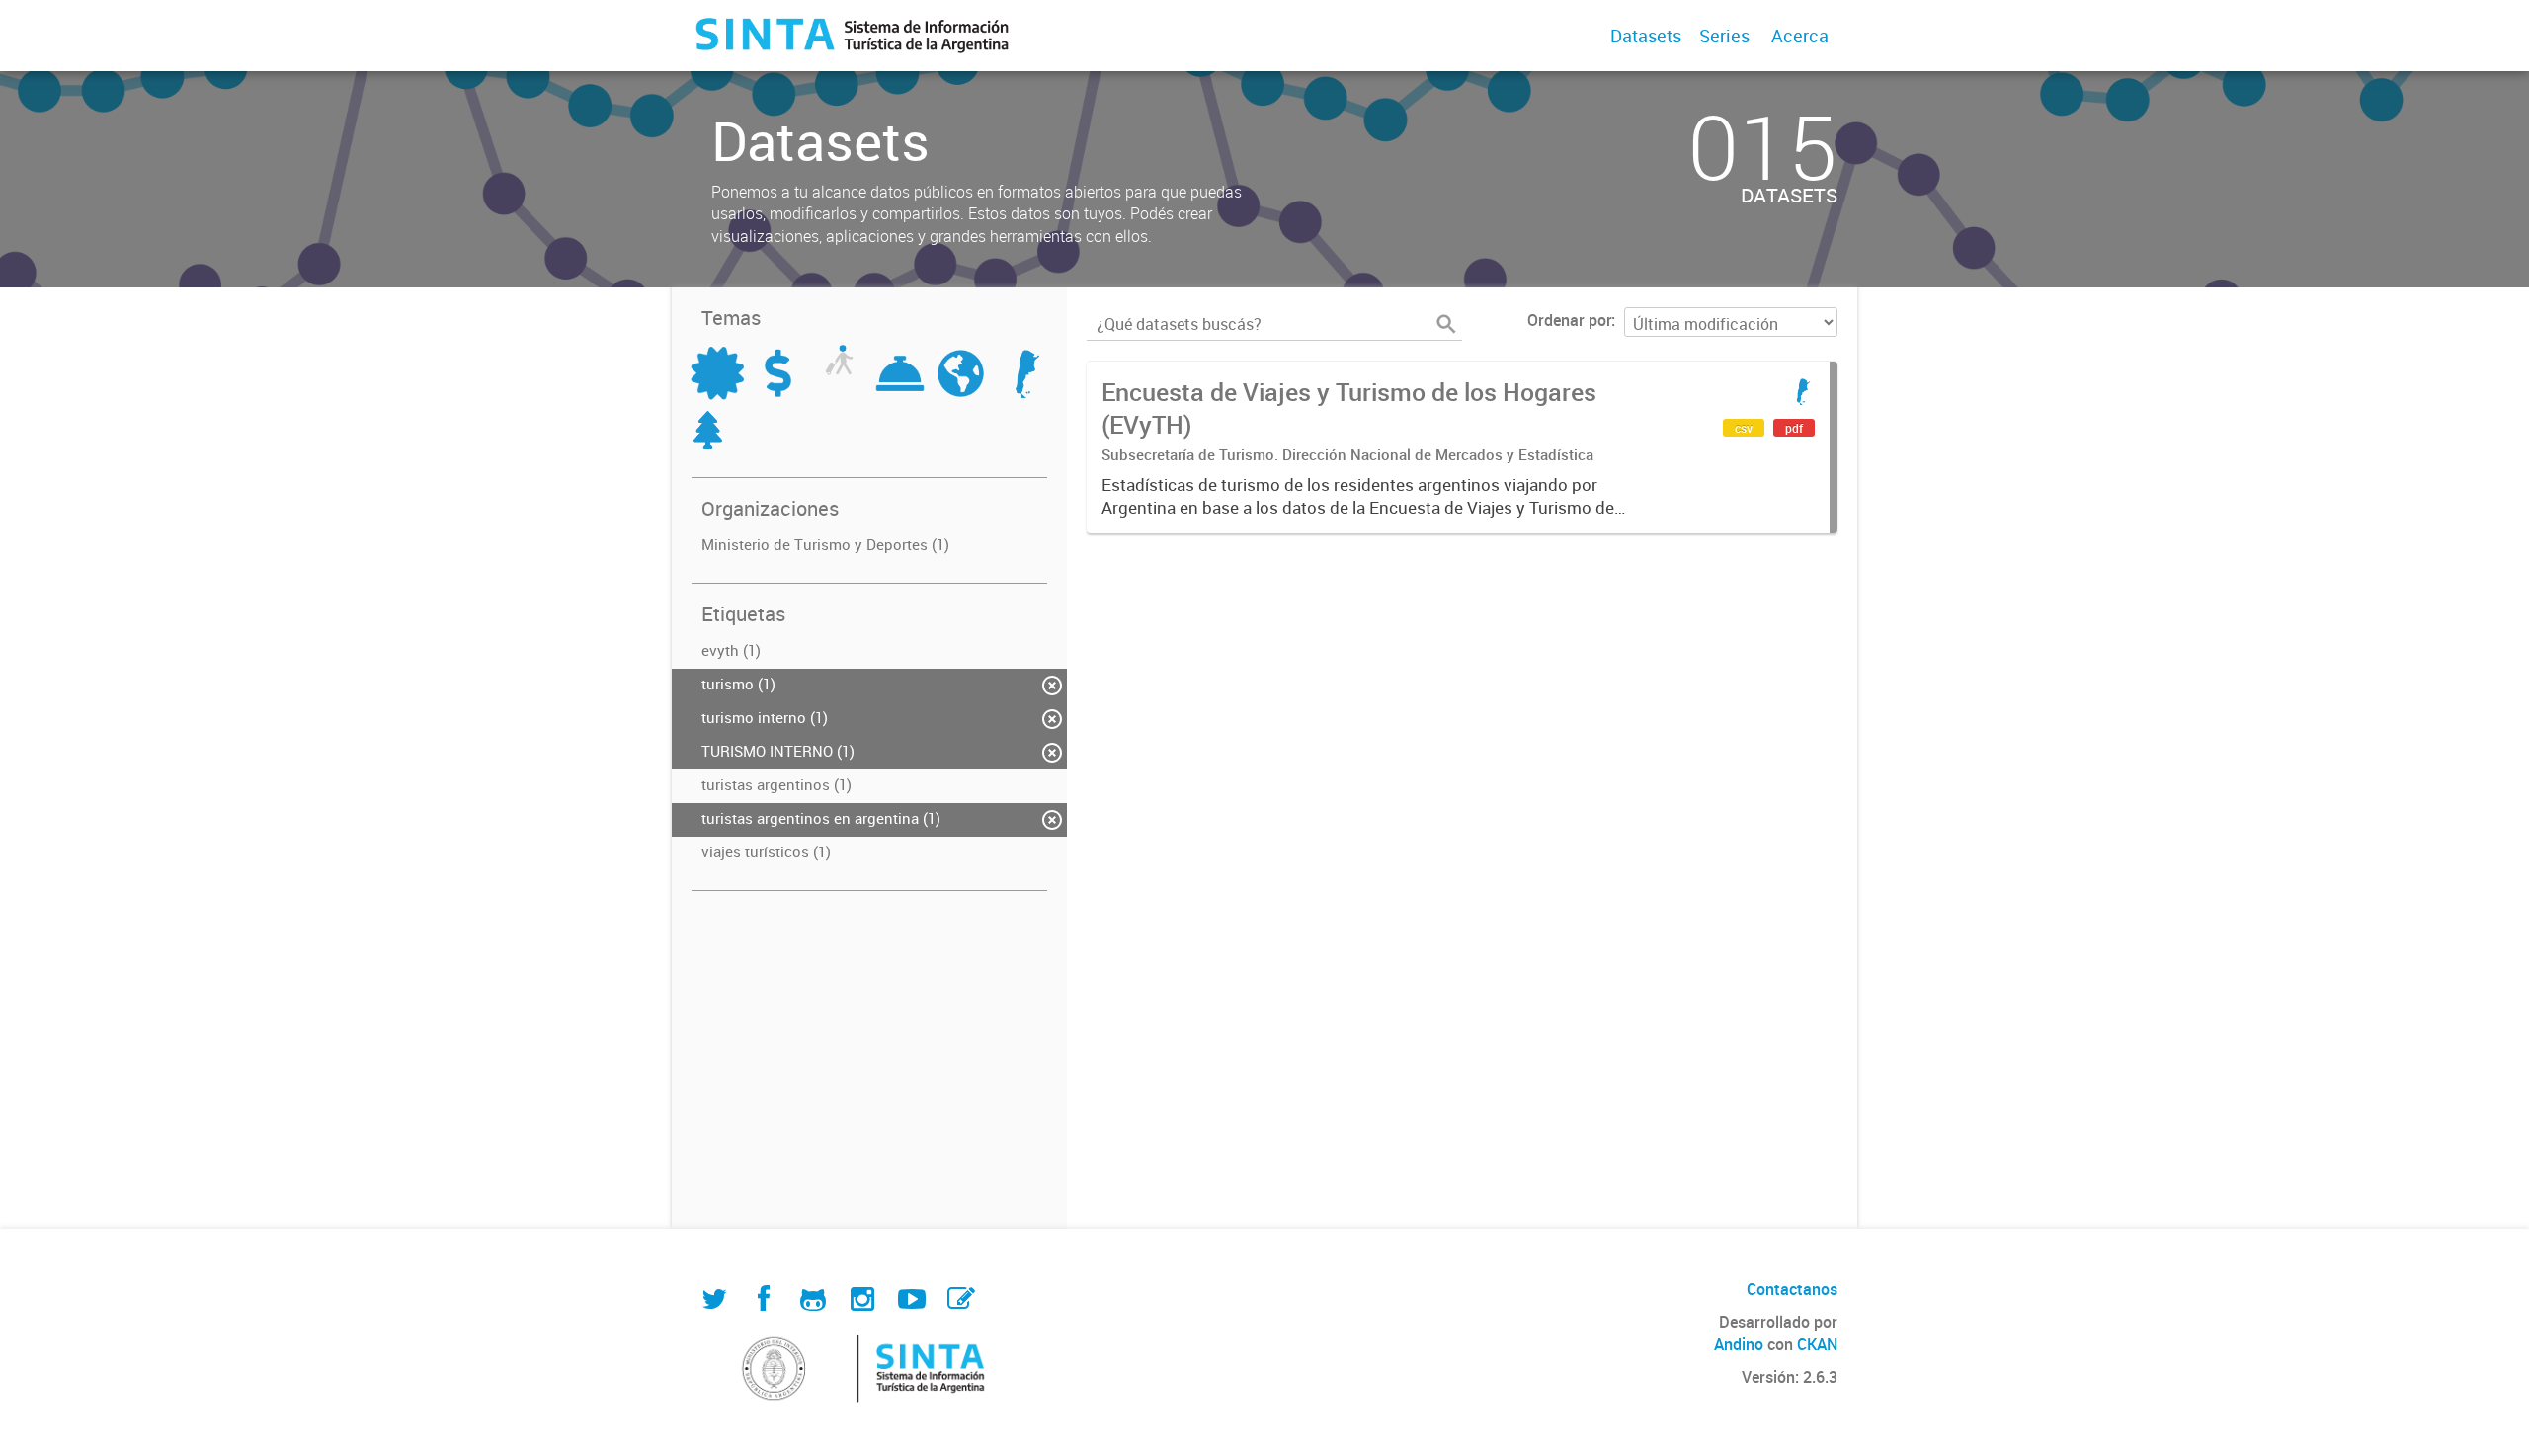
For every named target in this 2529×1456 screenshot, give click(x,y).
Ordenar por (1569, 320)
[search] (1446, 324)
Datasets (1646, 36)
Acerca (1800, 36)
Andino (1739, 1344)
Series (1724, 36)
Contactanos (1792, 1289)
